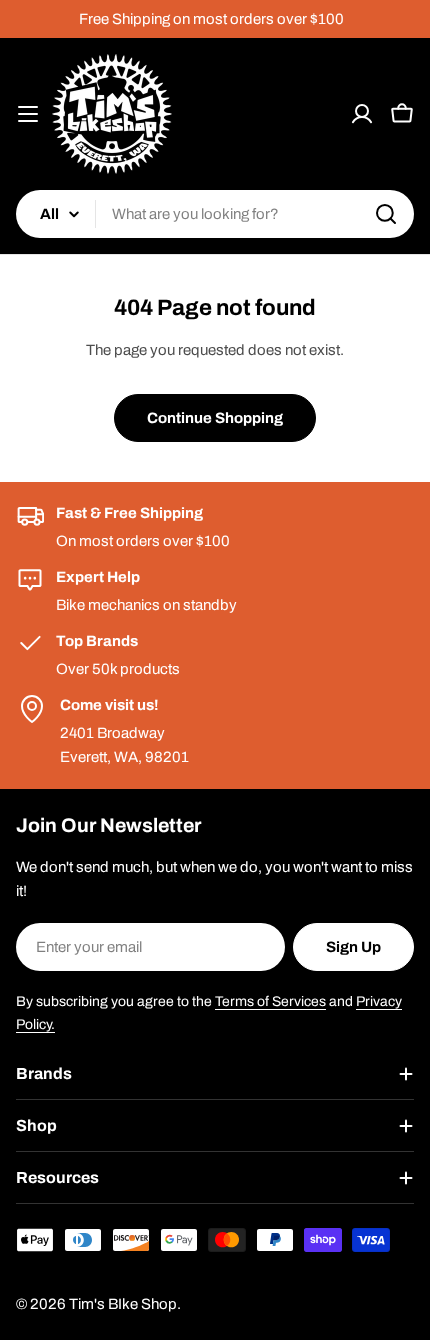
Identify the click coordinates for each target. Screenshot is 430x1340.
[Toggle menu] (28, 114)
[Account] (362, 114)
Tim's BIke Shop (123, 1304)
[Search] (386, 214)
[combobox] (215, 214)
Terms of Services (270, 1001)
